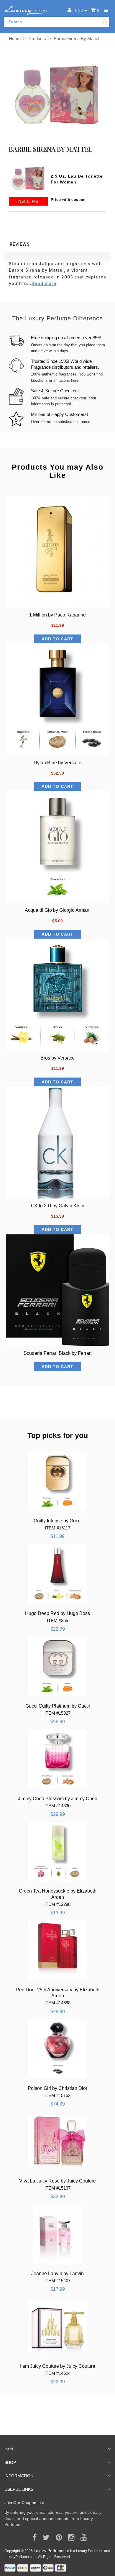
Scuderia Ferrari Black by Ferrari (58, 1353)
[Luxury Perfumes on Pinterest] (57, 2538)
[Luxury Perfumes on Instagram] (69, 2538)
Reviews (20, 244)
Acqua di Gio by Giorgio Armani (58, 910)
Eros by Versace (57, 1058)
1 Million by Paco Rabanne (57, 615)
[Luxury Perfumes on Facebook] (32, 2538)
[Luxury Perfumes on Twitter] (44, 2538)
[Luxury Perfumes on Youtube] (82, 2538)
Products (37, 38)
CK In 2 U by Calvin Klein (58, 1206)
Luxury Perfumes (50, 2551)
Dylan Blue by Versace (57, 763)
